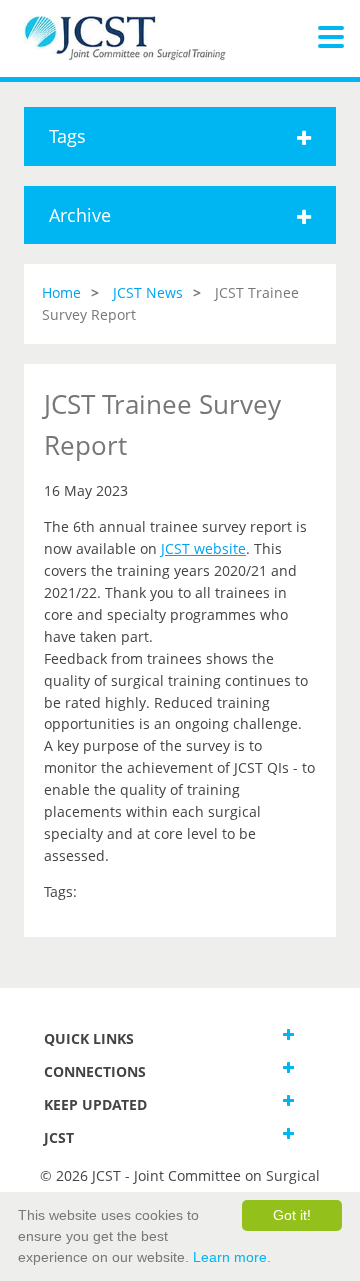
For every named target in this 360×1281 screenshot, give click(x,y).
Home (61, 292)
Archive (80, 215)
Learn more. (232, 1257)
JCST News (148, 292)
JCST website (203, 548)
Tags (67, 136)
